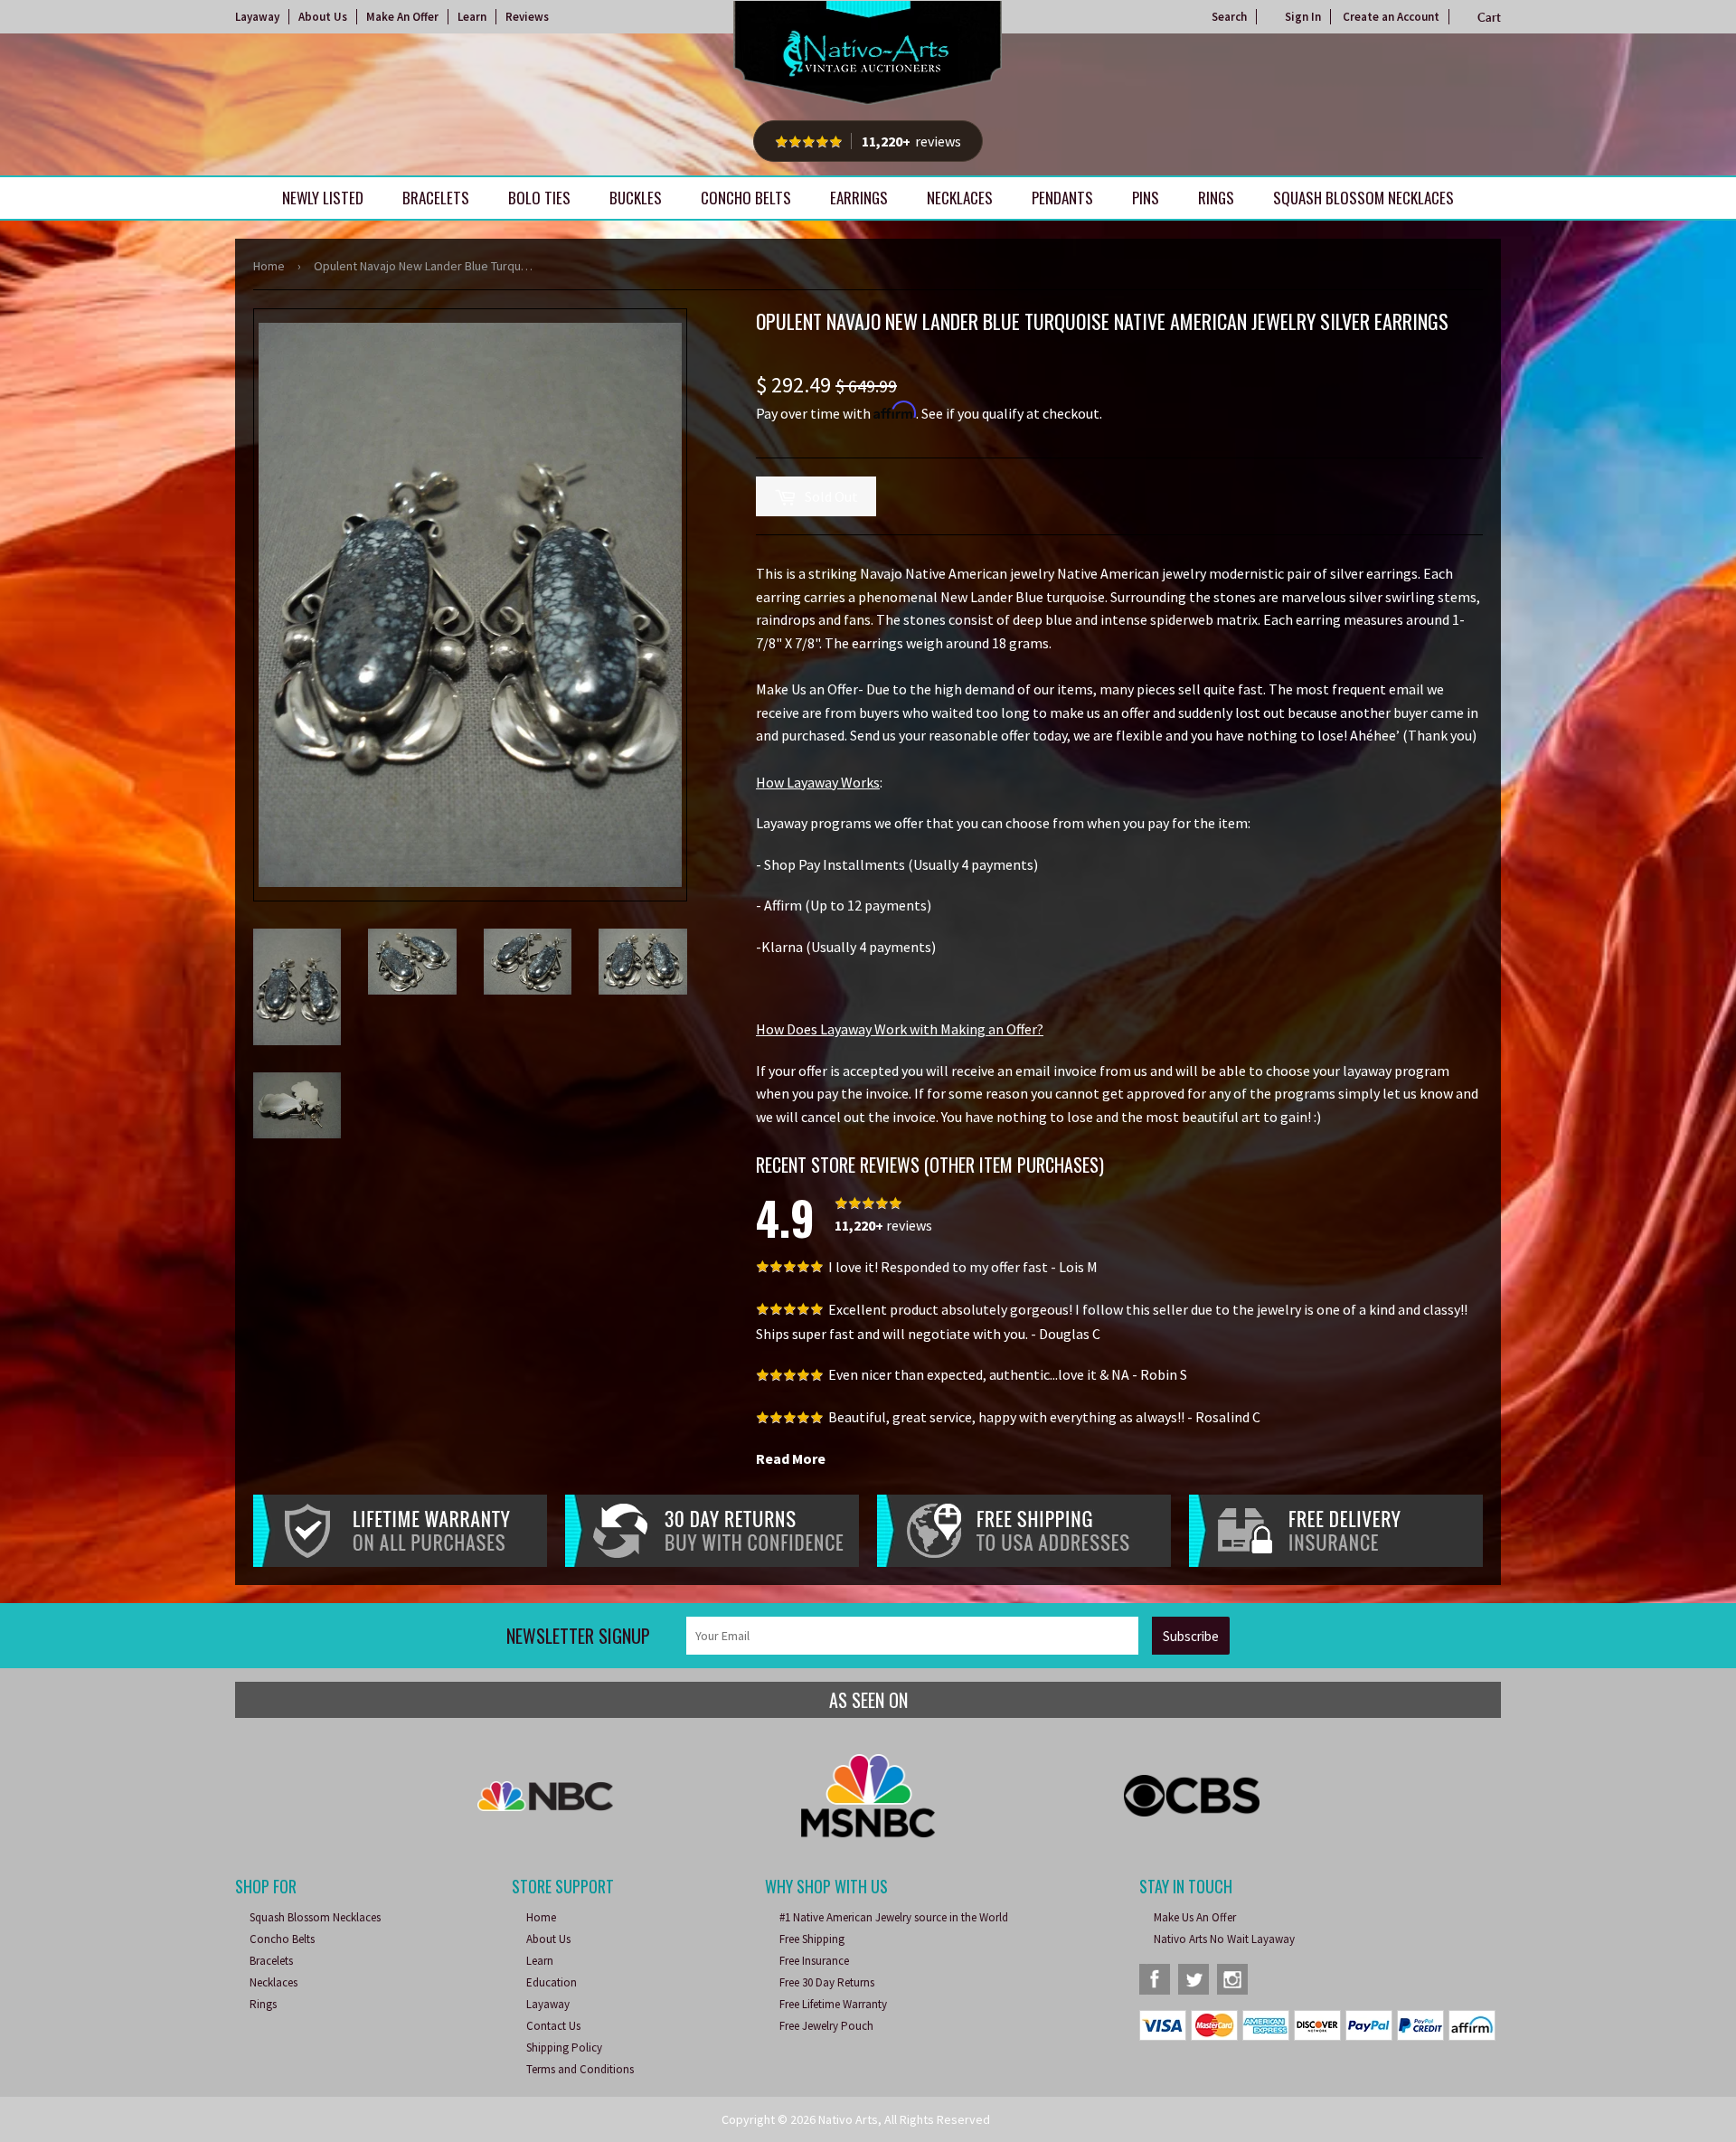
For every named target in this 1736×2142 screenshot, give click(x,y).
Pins (1146, 198)
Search (1229, 17)
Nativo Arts (848, 2119)
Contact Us (553, 2026)
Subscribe (1191, 1636)
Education (552, 1982)
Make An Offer (402, 17)
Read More (791, 1458)
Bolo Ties (539, 198)
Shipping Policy (564, 2048)
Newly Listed (323, 198)
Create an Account (1391, 17)
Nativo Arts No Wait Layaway (1224, 1939)
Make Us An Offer (1195, 1917)
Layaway (257, 17)
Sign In (1303, 17)
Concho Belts (746, 198)
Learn (472, 17)
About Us (323, 17)
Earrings (859, 198)
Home (269, 266)
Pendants (1062, 198)
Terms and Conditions (580, 2069)
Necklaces (960, 198)
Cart (1489, 17)
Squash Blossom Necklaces (1363, 198)
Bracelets (436, 198)
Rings (1216, 198)
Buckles (636, 198)
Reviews (527, 17)
